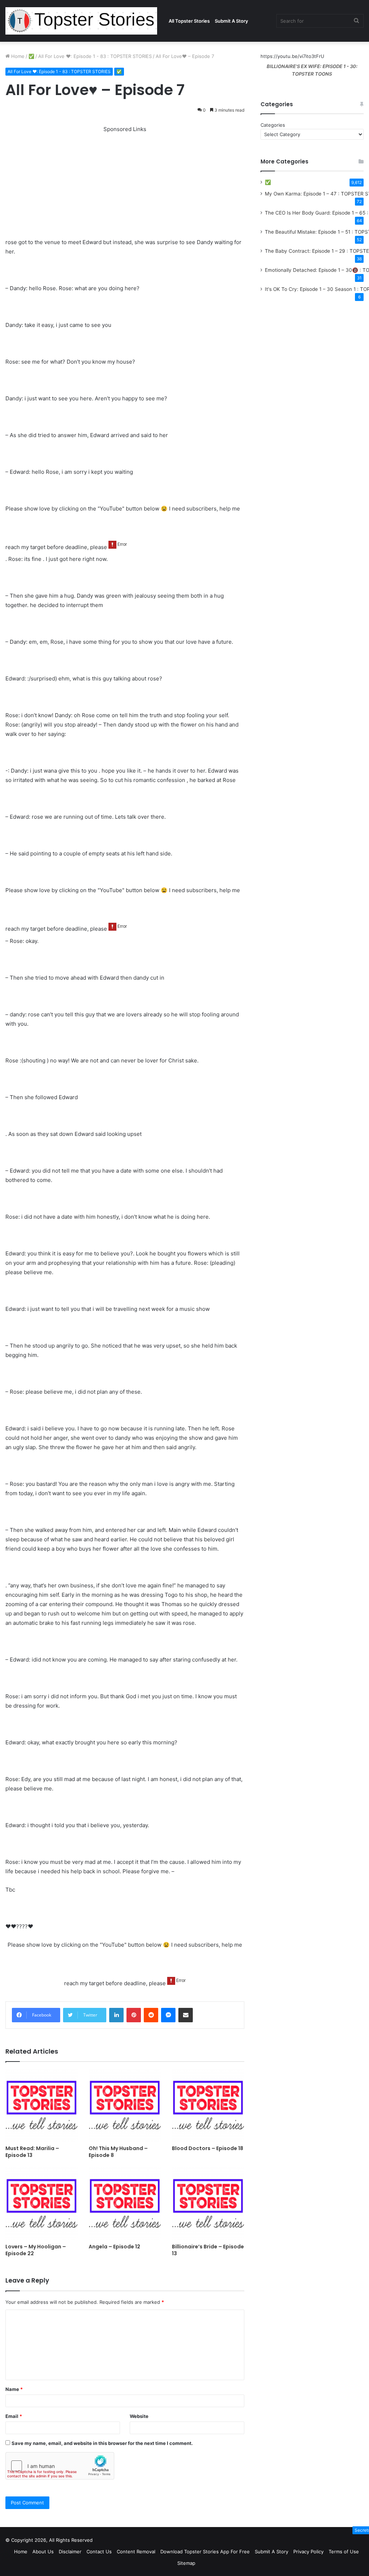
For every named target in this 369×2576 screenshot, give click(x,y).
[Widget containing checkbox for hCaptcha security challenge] (60, 2466)
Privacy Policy (308, 2552)
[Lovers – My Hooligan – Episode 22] (42, 2204)
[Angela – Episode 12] (125, 2204)
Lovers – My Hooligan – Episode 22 (36, 2250)
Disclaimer (70, 2552)
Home (17, 56)
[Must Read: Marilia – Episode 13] (42, 2105)
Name (14, 2389)
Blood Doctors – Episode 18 (208, 2148)
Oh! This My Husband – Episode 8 (118, 2152)
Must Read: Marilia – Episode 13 (32, 2152)
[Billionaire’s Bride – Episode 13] (208, 2204)
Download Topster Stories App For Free (205, 2552)
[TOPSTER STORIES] (81, 21)
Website (139, 2416)
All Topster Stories (189, 21)
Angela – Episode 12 (114, 2247)
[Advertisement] (125, 184)
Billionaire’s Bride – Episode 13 (208, 2250)
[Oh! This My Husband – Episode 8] (125, 2105)
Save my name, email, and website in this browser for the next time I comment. (102, 2443)
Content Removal (136, 2552)
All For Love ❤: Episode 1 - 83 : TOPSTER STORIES (95, 56)
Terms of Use (344, 2552)
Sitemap (186, 2563)
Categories (273, 125)
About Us (43, 2552)
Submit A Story (231, 21)
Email (14, 2416)
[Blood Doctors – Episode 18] (208, 2105)
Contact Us (99, 2552)
